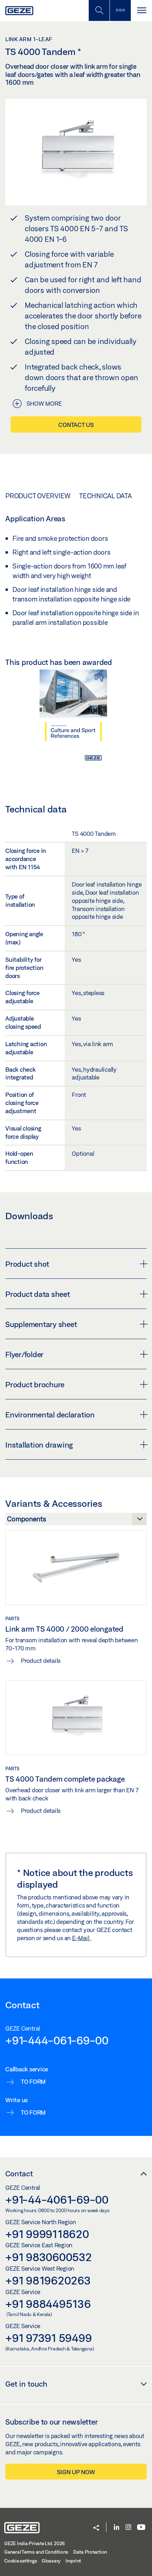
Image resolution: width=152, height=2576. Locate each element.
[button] (96, 2528)
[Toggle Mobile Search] (99, 10)
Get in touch (26, 2384)
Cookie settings (21, 2561)
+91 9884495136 (48, 2304)
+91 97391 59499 (48, 2338)
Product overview (38, 496)
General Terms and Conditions (36, 2552)
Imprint (73, 2561)
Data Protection (90, 2552)
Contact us (76, 425)
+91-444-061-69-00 (57, 2040)
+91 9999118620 (47, 2234)
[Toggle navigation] (141, 10)
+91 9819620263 (48, 2280)
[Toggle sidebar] (120, 10)
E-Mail (81, 1938)
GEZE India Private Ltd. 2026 (34, 2543)
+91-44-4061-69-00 (57, 2199)
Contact (19, 2173)
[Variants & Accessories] (76, 1521)
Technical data (106, 496)
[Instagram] (128, 2528)
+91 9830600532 (49, 2257)
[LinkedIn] (116, 2528)
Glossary (51, 2561)
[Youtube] (141, 2528)
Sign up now (76, 2472)
